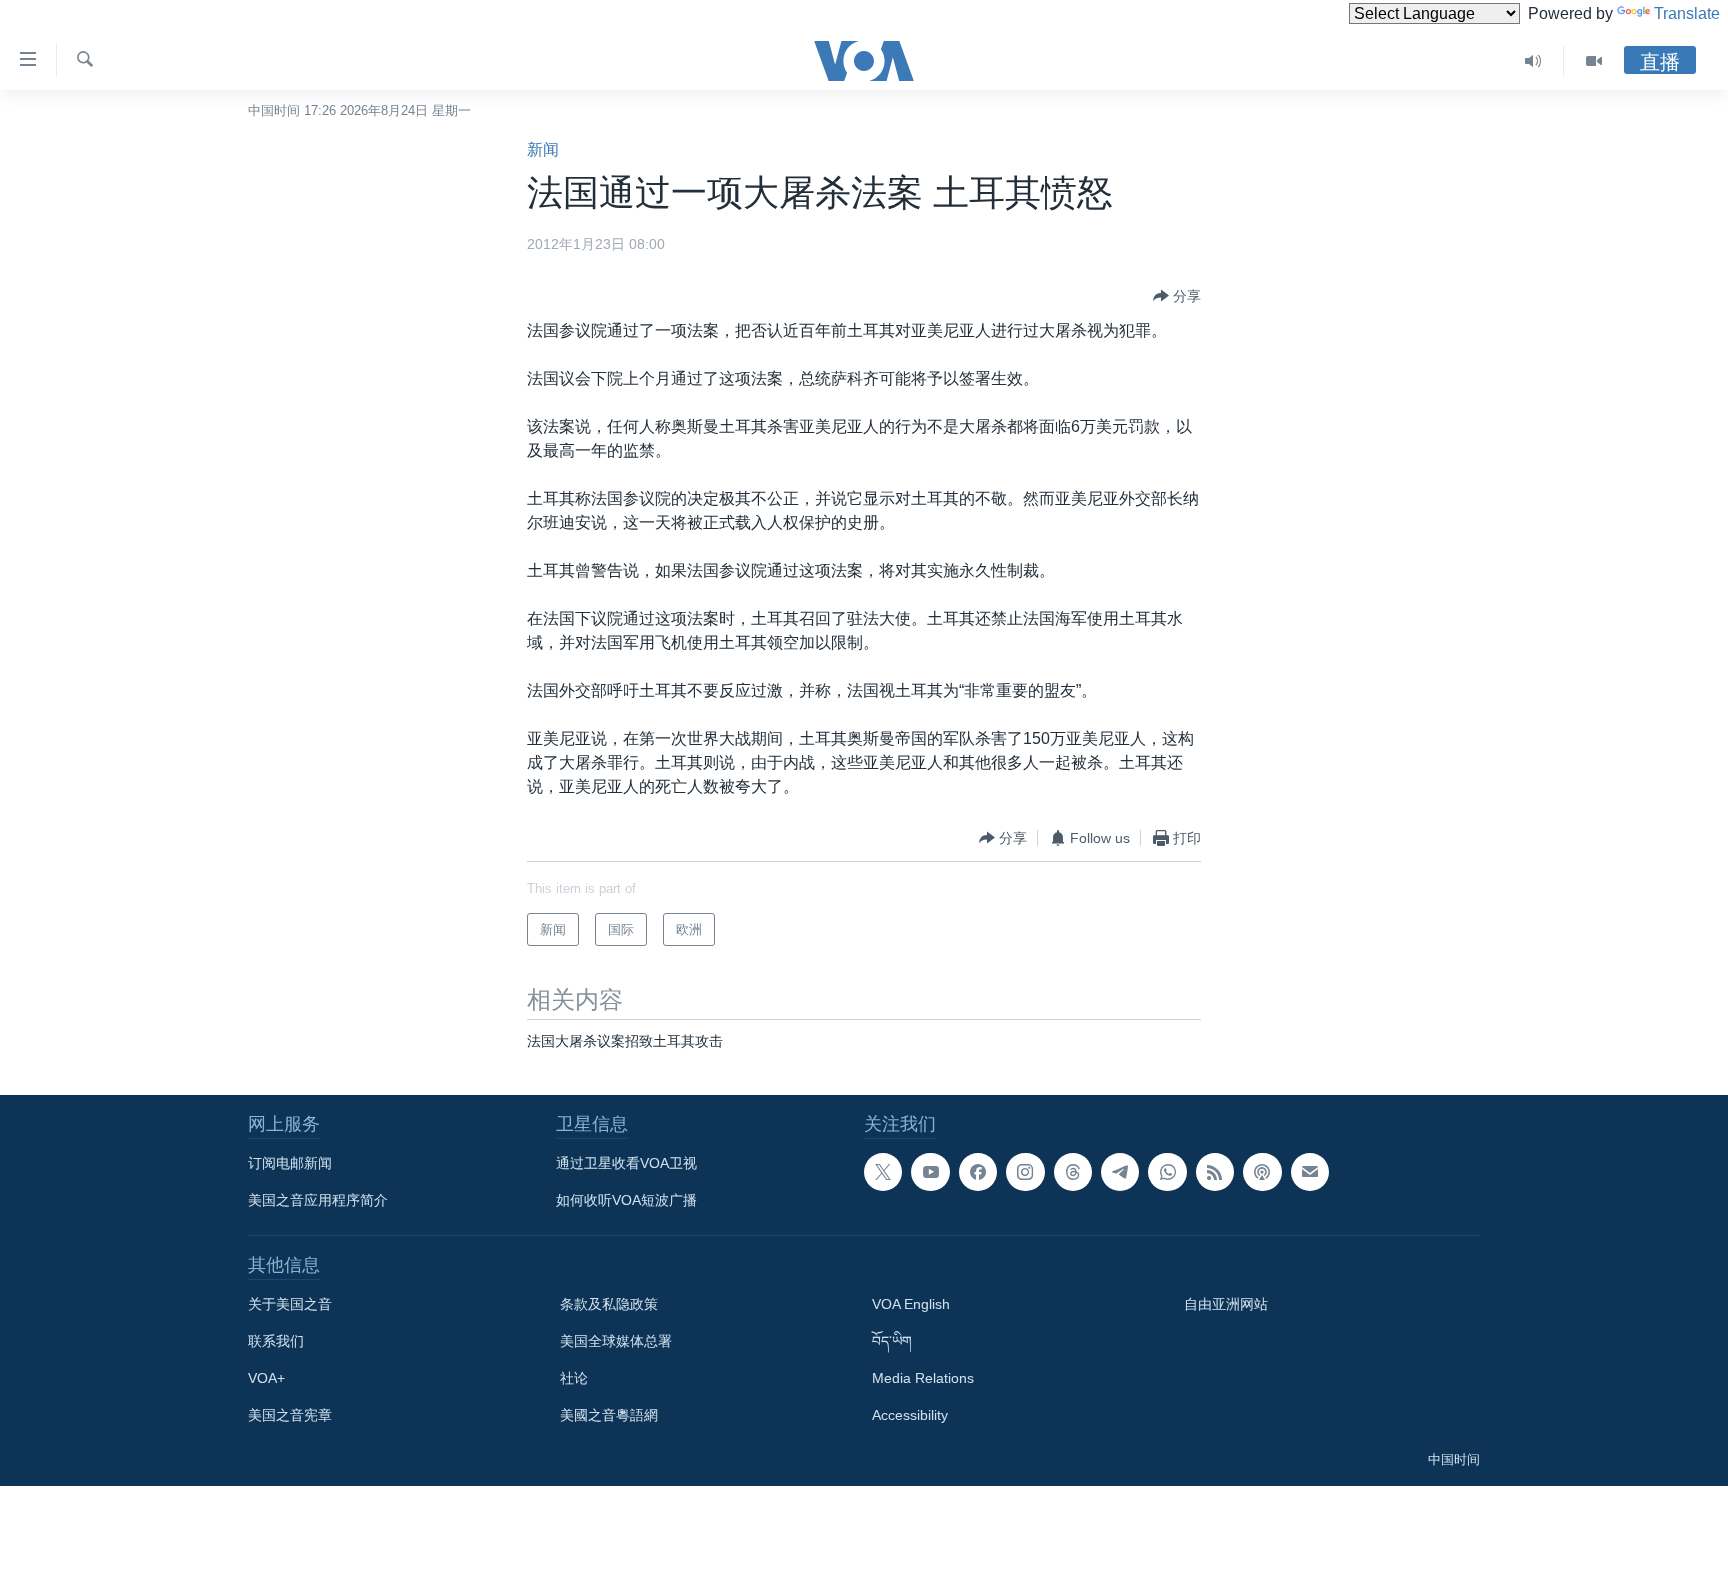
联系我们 (276, 1341)
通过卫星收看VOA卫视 (626, 1163)
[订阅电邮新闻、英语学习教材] (1310, 1172)
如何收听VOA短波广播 (626, 1200)
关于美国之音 (290, 1304)
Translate (1687, 13)
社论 (574, 1378)
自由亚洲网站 (1226, 1304)
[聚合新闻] (1215, 1172)
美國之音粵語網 (609, 1415)
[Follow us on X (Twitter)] (883, 1172)
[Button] (1177, 296)
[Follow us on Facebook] (978, 1172)
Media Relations (923, 1378)
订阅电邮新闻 (290, 1163)
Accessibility (910, 1415)
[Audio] (1533, 61)
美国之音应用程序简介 (318, 1200)
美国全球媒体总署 (616, 1341)
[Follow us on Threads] (1073, 1172)
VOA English (911, 1304)
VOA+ (266, 1378)
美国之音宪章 (290, 1415)
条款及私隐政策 (609, 1304)
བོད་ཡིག (892, 1341)
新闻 (543, 149)
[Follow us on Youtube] (930, 1172)
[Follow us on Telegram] (1120, 1172)
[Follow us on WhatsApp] (1167, 1172)
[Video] (1594, 61)
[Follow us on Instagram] (1025, 1172)
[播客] (1262, 1172)
